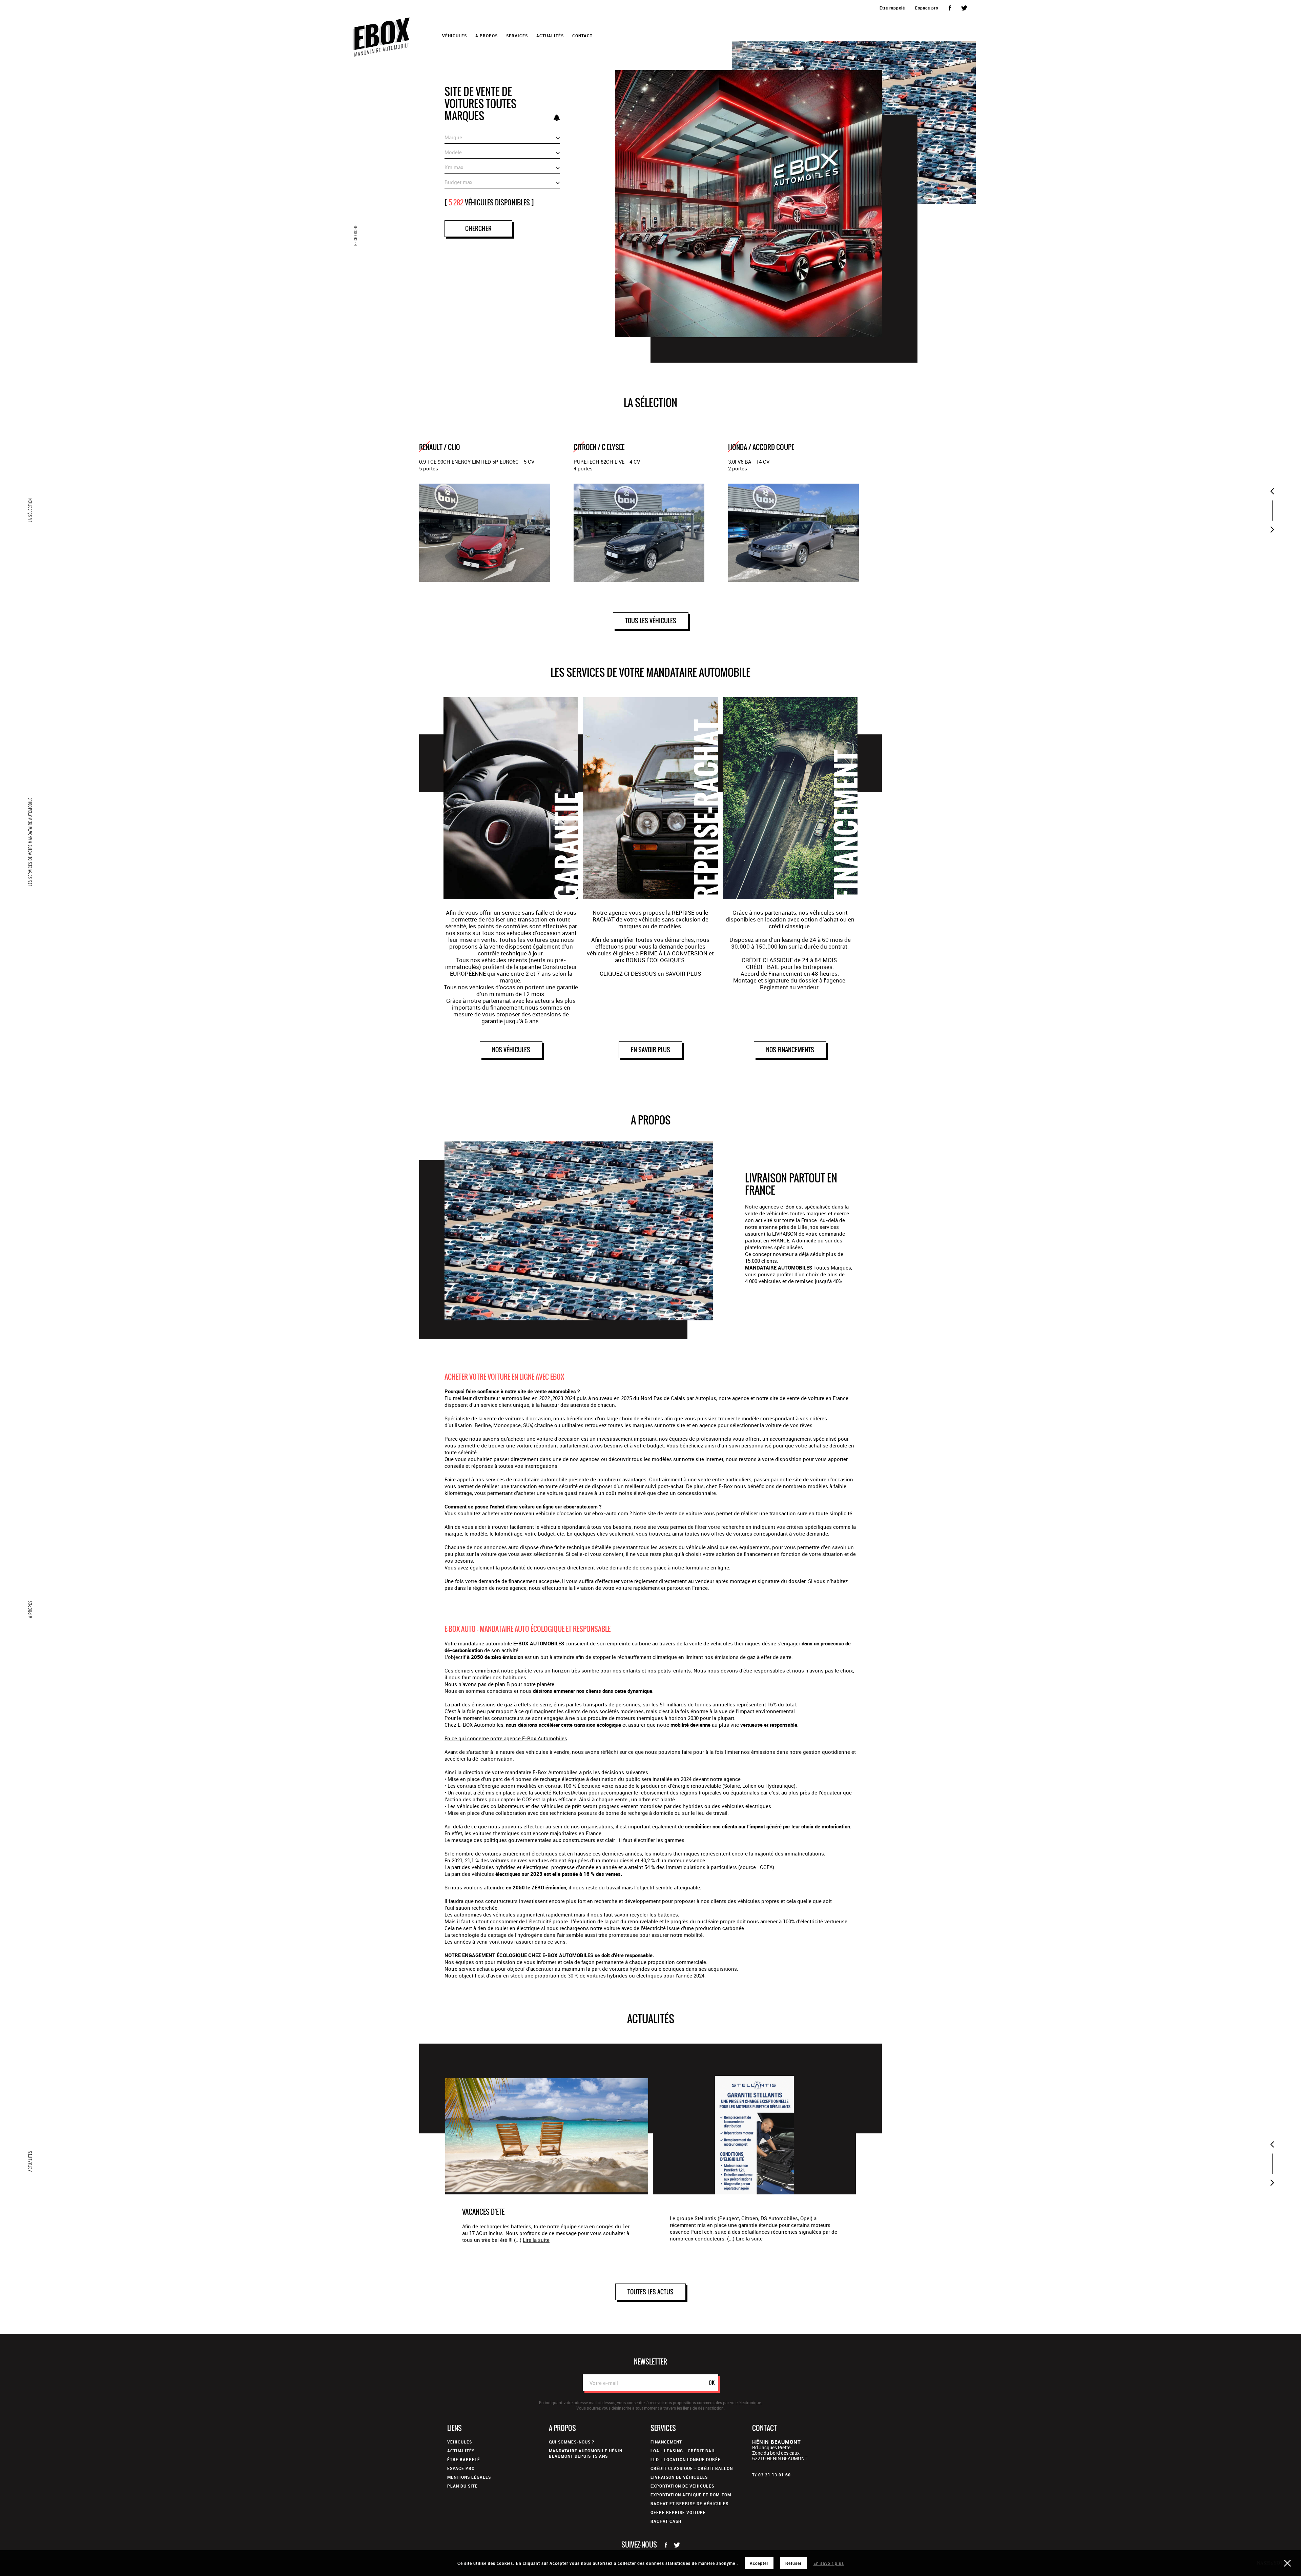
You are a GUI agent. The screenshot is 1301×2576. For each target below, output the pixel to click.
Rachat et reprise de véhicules (689, 2503)
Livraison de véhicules (679, 2477)
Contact (582, 36)
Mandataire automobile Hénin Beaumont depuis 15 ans (586, 2453)
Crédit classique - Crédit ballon (692, 2468)
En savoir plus (829, 2563)
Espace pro (927, 8)
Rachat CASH (666, 2521)
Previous (1272, 491)
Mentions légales (469, 2477)
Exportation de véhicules (682, 2486)
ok (712, 2383)
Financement (666, 2442)
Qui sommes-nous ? (572, 2442)
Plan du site (462, 2486)
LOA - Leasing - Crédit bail (683, 2451)
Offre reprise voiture (678, 2512)
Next (1272, 530)
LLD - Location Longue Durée (686, 2459)
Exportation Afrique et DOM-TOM (691, 2495)
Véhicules (460, 2442)
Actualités (550, 36)
